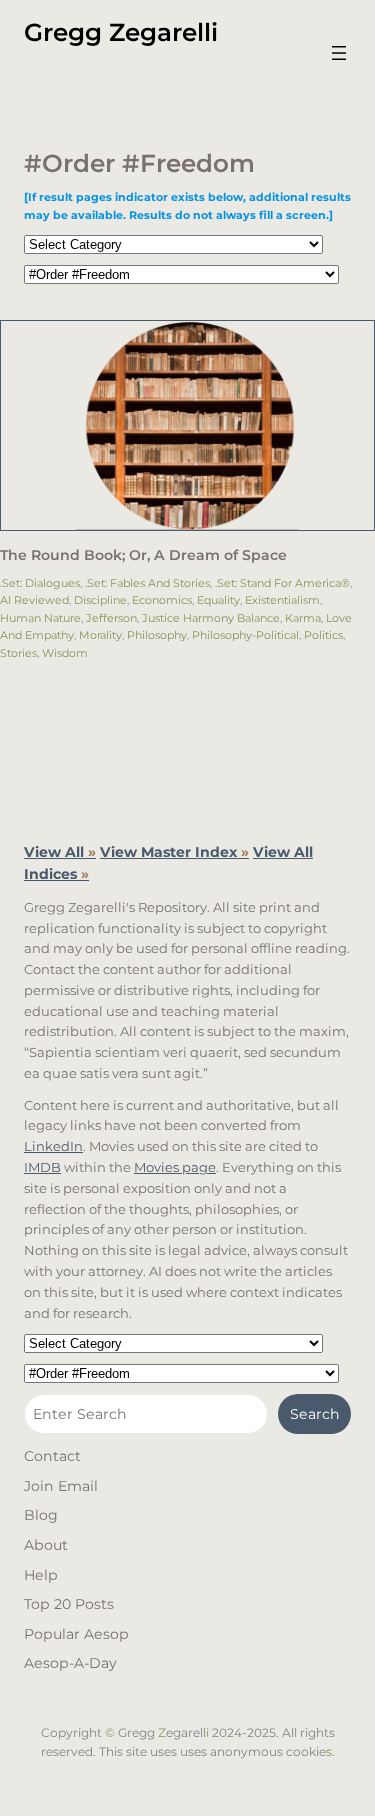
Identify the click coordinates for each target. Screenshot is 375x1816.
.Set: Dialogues (40, 583)
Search (315, 1414)
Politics (323, 635)
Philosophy (157, 635)
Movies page (175, 1167)
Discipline (100, 600)
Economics (162, 600)
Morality (100, 635)
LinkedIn (53, 1146)
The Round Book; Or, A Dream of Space (143, 555)
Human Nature (40, 618)
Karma (303, 618)
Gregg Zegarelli (121, 32)
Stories (18, 653)
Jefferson (111, 618)
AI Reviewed (34, 600)
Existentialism (282, 600)
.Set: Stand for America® (282, 583)
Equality (218, 600)
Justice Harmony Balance (211, 618)
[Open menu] (339, 53)
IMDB (42, 1167)
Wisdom (65, 653)
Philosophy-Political (245, 635)
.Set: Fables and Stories (147, 583)
